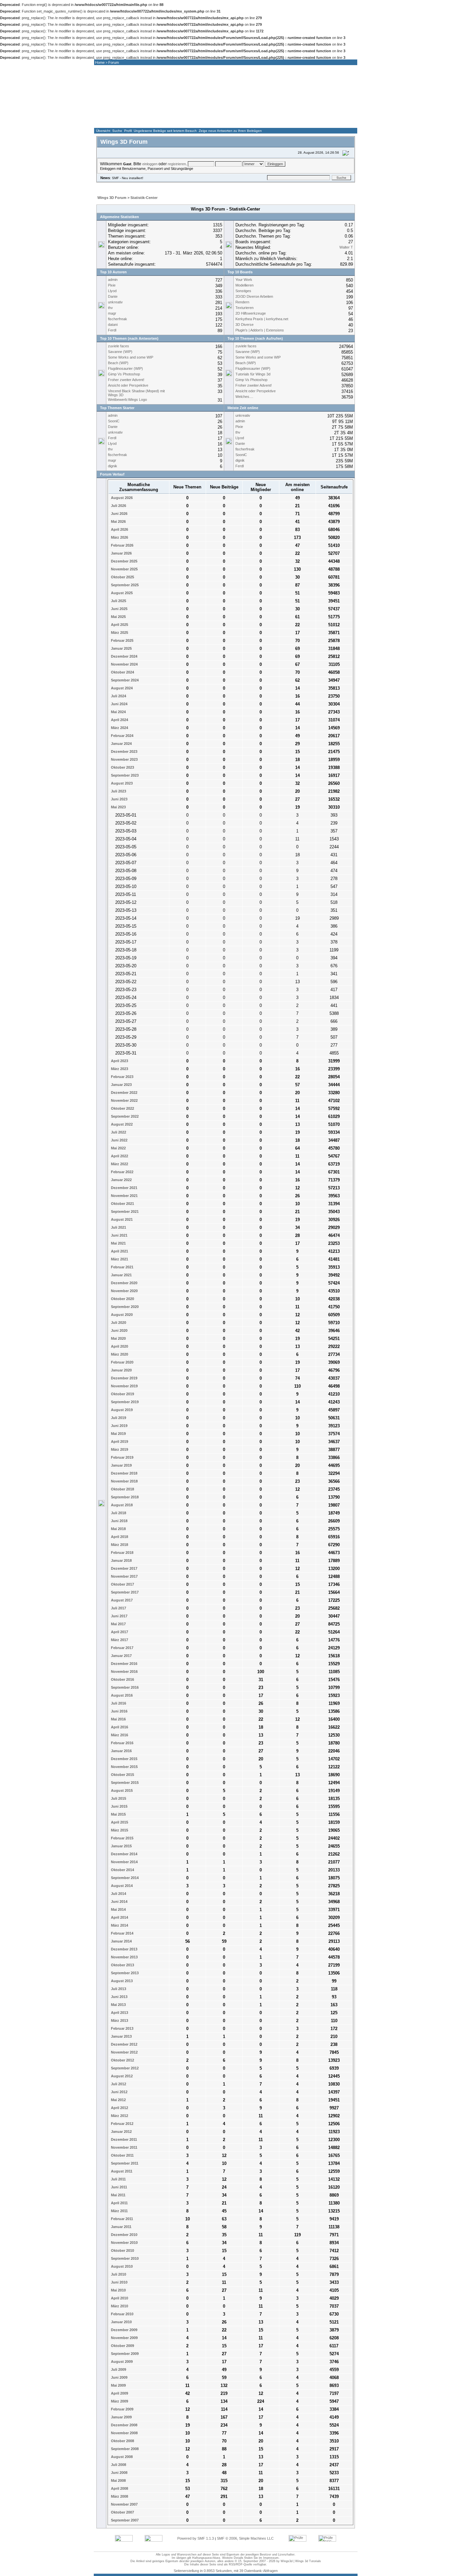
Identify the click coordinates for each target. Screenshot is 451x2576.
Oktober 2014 (122, 1870)
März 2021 (119, 1259)
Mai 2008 (118, 2480)
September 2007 (124, 2520)
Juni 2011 (119, 2187)
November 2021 (124, 1196)
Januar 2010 (121, 2322)
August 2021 (121, 1219)
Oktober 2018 (122, 1489)
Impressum (271, 2558)
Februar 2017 (122, 1648)
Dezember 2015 (124, 1759)
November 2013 (124, 1957)
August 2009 (121, 2362)
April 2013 (119, 2013)
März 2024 (119, 728)
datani (113, 325)
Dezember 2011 (123, 2139)
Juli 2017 (118, 1608)
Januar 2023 (121, 1085)
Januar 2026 (121, 553)
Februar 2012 (122, 2124)
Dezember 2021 (124, 1188)
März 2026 (119, 537)
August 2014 (121, 1886)
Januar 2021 (121, 1275)
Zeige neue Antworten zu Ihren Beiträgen (230, 131)
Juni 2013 (119, 1997)
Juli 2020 (118, 1323)
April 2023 (119, 1061)
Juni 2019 (119, 1426)
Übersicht (103, 131)
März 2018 (119, 1545)
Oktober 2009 (122, 2346)
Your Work (244, 280)
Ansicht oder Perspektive (128, 385)
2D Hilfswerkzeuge (251, 313)
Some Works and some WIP (131, 357)
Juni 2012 (119, 2092)
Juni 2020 (119, 1330)
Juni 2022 (119, 1140)
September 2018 (124, 1497)
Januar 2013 (121, 2036)
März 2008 (119, 2496)
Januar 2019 (121, 1465)
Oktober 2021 (122, 1204)
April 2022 (119, 1156)
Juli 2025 (118, 601)
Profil (128, 131)
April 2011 (119, 2203)
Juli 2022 (118, 1132)
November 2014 (124, 1862)
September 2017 (124, 1592)
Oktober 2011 (122, 2155)
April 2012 (119, 2108)
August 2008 (121, 2457)
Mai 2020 (118, 1338)
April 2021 (119, 1251)
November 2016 (124, 1672)
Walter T (346, 247)
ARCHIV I (295, 121)
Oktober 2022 (122, 1108)
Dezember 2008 (124, 2425)
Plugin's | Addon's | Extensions (260, 330)
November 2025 (124, 569)
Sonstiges (243, 291)
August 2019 (121, 1410)
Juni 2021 (119, 1235)
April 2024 (119, 720)
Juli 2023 (118, 791)
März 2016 (119, 1735)
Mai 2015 (118, 1814)
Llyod (112, 291)
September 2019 (124, 1402)
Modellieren (244, 285)
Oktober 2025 (122, 577)
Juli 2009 (118, 2369)
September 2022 (124, 1116)
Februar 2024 (122, 736)
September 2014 (124, 1878)
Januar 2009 (121, 2417)
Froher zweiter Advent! (126, 380)
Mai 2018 (118, 1529)
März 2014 (119, 1925)
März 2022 (119, 1164)
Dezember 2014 (124, 1854)
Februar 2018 (122, 1553)
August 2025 (121, 593)
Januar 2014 (121, 1941)
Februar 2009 (122, 2409)
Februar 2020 (122, 1362)
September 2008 (124, 2449)
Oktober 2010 (122, 2250)
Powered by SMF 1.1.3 (196, 2538)
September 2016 (124, 1687)
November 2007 (124, 2504)
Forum (114, 62)
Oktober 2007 (122, 2512)
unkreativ (115, 302)
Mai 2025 (118, 617)
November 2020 (124, 1291)
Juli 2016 (118, 1703)
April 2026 (119, 529)
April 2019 (119, 1442)
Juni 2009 (119, 2377)
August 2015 (121, 1790)
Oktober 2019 (122, 1394)
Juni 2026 (119, 514)
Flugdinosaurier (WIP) (125, 368)
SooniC (114, 421)
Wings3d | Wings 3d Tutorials (301, 2561)
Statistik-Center (144, 198)
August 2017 (121, 1600)
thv (110, 308)
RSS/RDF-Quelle (241, 2564)
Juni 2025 (119, 609)
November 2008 (124, 2433)
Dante (113, 296)
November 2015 (124, 1767)
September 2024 (124, 680)
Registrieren (204, 185)
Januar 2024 (121, 744)
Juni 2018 (119, 1521)
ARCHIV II (332, 121)
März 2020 (119, 1354)
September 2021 (124, 1211)
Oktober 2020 (122, 1299)
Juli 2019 (118, 1418)
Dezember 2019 (124, 1378)
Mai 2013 (118, 2005)
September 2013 (124, 1973)
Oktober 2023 (122, 767)
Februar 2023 (122, 1077)
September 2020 (124, 1307)
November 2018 (124, 1481)
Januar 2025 (121, 648)
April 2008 (119, 2488)
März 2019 (119, 1449)
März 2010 (119, 2306)
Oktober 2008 (122, 2441)
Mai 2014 (118, 1909)
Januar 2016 (121, 1751)
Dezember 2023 (124, 751)
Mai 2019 (118, 1434)
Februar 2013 (122, 2028)
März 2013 (119, 2020)
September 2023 (124, 775)
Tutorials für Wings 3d (253, 374)
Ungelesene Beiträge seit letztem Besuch (165, 131)
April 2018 (119, 1537)
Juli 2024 (118, 696)
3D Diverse (244, 325)
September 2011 (124, 2163)
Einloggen (176, 185)
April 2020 (119, 1346)
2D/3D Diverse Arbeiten (254, 296)
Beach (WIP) (118, 363)
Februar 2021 (122, 1267)
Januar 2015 (121, 1846)
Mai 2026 (118, 521)
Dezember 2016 (124, 1664)
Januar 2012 (121, 2132)
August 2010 (121, 2266)
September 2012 (124, 2068)
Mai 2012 (118, 2100)
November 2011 (124, 2147)
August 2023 (121, 783)
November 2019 (124, 1386)
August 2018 (121, 1505)
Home (100, 62)
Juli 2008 (118, 2465)
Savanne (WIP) (120, 352)
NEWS (149, 121)
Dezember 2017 (124, 1568)
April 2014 (119, 1917)
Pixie (112, 285)
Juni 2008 (119, 2473)
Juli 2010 (118, 2274)
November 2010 (124, 2243)
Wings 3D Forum (112, 198)
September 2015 (124, 1783)
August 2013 (121, 1981)
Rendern (242, 302)
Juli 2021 (118, 1227)
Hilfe (139, 185)
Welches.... (244, 397)
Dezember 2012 (124, 2044)
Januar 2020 (121, 1370)
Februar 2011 (121, 2219)
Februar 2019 (122, 1457)
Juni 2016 (119, 1711)
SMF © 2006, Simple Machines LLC (245, 2538)
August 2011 (121, 2171)
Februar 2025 (122, 640)
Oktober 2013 (122, 1965)
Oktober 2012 (122, 2060)
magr (112, 313)
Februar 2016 (122, 1743)
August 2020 (121, 1315)
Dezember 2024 (124, 656)
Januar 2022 (121, 1180)
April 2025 (119, 625)
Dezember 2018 (124, 1473)
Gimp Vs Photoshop (124, 374)
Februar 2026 (122, 545)
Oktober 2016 (122, 1679)
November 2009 (124, 2338)
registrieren (177, 164)
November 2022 (124, 1100)
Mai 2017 (118, 1624)
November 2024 (124, 664)
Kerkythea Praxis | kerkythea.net (262, 319)
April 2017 (119, 1632)
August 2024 (121, 688)
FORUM (185, 121)
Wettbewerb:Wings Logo (127, 400)
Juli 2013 (118, 1989)
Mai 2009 (118, 2385)
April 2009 (119, 2393)
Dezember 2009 (124, 2330)
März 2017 (119, 1640)
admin (113, 280)
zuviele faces (119, 346)
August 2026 (121, 498)
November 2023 (124, 759)
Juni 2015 (119, 1806)
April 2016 (119, 1727)
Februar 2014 (122, 1933)
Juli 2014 (118, 1894)
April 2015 (119, 1822)
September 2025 (124, 585)
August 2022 (121, 1124)
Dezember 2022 (124, 1093)
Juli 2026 (118, 506)
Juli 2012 (118, 2084)
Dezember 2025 (124, 561)
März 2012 (119, 2116)
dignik (113, 466)
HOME (112, 121)
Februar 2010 (122, 2314)
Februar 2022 (122, 1172)
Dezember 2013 (124, 1949)
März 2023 (119, 1069)
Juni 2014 (119, 1902)
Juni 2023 (119, 799)
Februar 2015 (122, 1838)
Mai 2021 (118, 1243)
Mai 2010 (118, 2290)
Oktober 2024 (122, 672)
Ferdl (112, 330)
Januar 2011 (121, 2227)
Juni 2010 (119, 2282)
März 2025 (119, 633)
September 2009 (124, 2354)
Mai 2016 (118, 1719)
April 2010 (119, 2298)
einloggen (150, 164)
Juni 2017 (119, 1616)
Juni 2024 (119, 704)
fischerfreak (118, 319)
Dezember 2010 (124, 2235)
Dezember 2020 (124, 1283)
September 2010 (124, 2258)
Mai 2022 (118, 1148)
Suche (117, 131)
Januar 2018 (121, 1560)
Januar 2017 (121, 1656)
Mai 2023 (118, 807)
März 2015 (119, 1830)
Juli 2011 (118, 2179)
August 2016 (121, 1695)
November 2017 (124, 1576)
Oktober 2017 (122, 1584)
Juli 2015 (118, 1798)
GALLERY (222, 121)
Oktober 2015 (122, 1775)
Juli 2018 (118, 1513)
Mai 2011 (118, 2195)
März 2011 (119, 2211)
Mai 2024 (118, 712)
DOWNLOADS (259, 121)
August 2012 (121, 2076)
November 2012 (124, 2052)
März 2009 (119, 2401)
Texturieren (244, 308)
